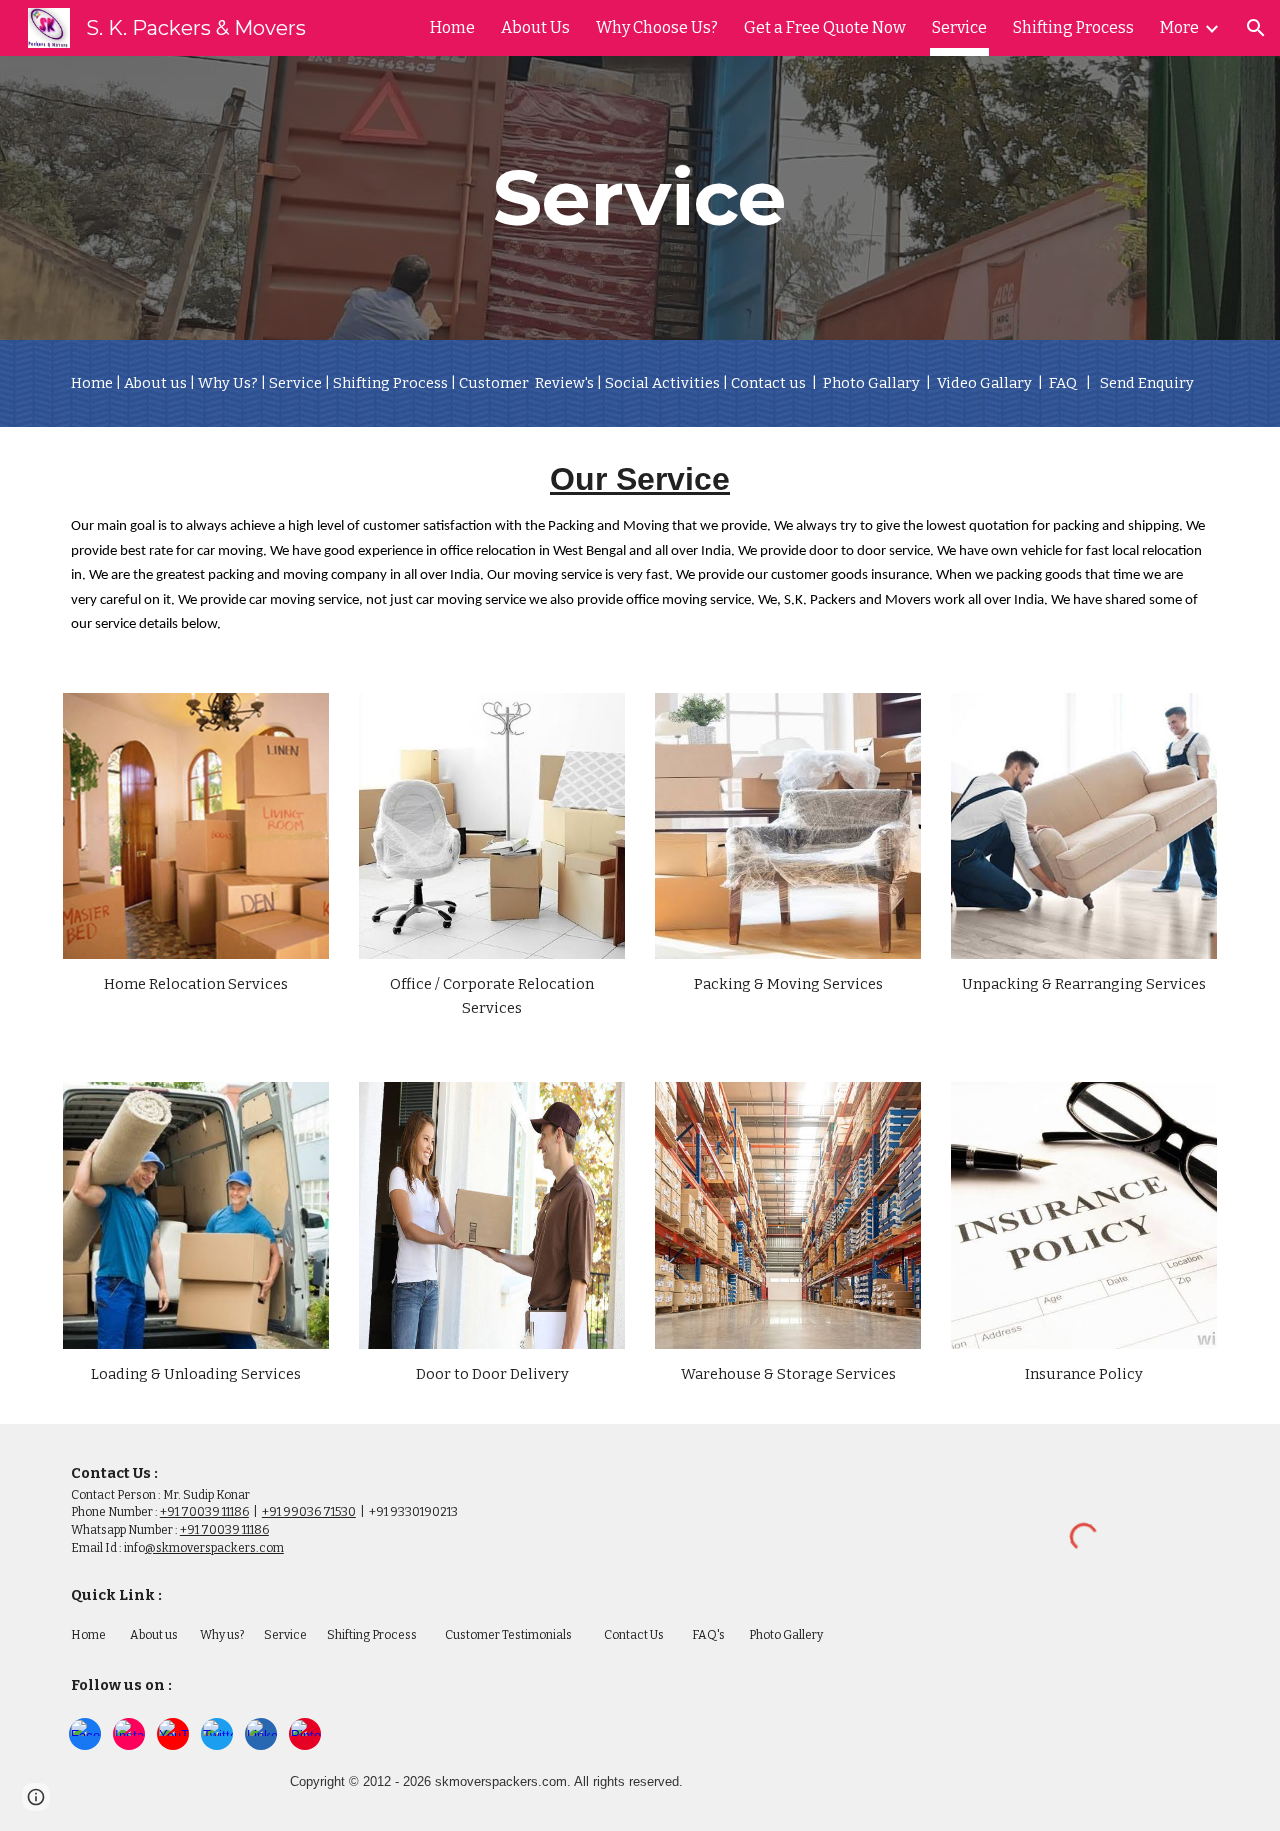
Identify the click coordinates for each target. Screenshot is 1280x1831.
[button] (1256, 28)
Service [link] (959, 27)
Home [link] (452, 27)
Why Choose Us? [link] (657, 27)
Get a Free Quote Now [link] (825, 27)
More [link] (1179, 27)
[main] (640, 198)
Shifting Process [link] (1073, 27)
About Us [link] (535, 27)
